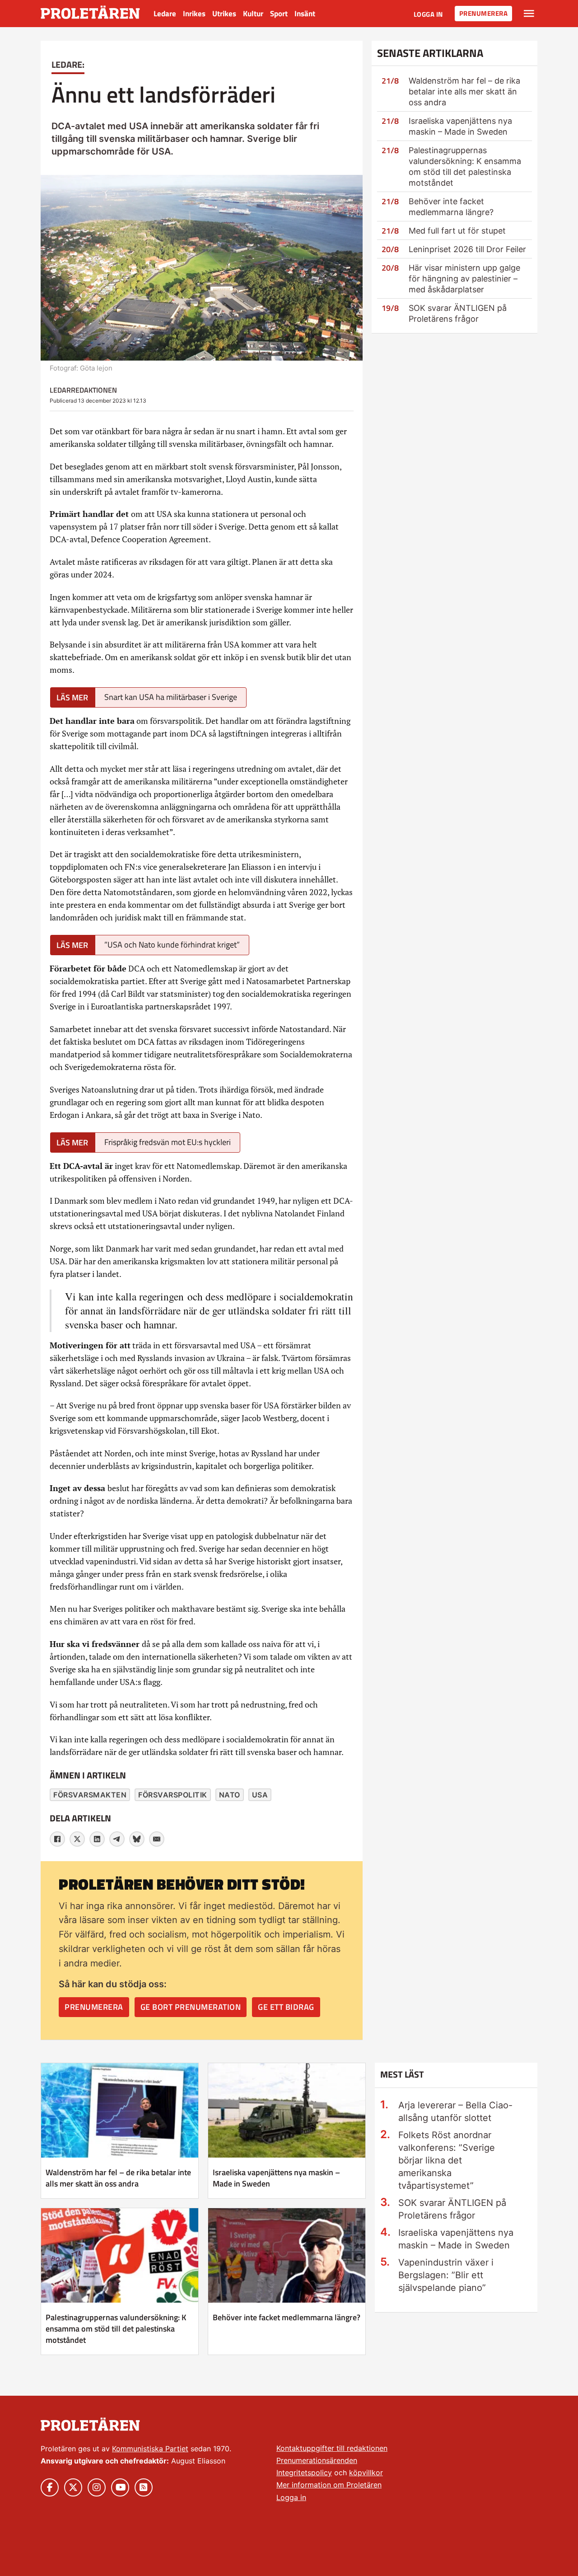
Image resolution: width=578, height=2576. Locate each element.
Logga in (428, 14)
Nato (230, 1795)
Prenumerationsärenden (317, 2460)
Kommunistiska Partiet (150, 2449)
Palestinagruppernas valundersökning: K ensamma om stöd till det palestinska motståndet (116, 2329)
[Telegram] (117, 1839)
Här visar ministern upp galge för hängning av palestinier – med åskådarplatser (464, 279)
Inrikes (194, 14)
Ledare (165, 14)
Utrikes (224, 14)
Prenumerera (484, 13)
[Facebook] (57, 1839)
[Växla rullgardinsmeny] (529, 14)
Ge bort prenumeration (191, 2007)
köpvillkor (366, 2473)
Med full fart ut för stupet (457, 231)
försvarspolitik (173, 1795)
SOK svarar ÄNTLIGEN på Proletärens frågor (452, 2209)
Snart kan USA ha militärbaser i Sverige (171, 697)
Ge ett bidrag (286, 2007)
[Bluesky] (137, 1839)
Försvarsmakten (90, 1795)
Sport (279, 14)
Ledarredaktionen (83, 390)
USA (260, 1795)
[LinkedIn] (97, 1839)
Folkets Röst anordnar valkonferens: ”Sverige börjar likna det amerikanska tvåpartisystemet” (447, 2160)
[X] (77, 1839)
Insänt (305, 14)
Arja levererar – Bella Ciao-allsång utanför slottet (455, 2111)
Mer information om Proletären (329, 2485)
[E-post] (157, 1839)
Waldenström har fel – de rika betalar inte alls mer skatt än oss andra (464, 91)
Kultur (253, 14)
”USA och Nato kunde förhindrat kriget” (172, 945)
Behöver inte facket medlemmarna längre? (287, 2317)
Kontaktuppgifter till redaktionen (332, 2448)
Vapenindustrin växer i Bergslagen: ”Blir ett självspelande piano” (446, 2275)
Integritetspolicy (304, 2473)
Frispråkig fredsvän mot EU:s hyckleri (168, 1142)
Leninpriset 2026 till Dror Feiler (467, 249)
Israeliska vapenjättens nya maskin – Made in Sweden (276, 2178)
